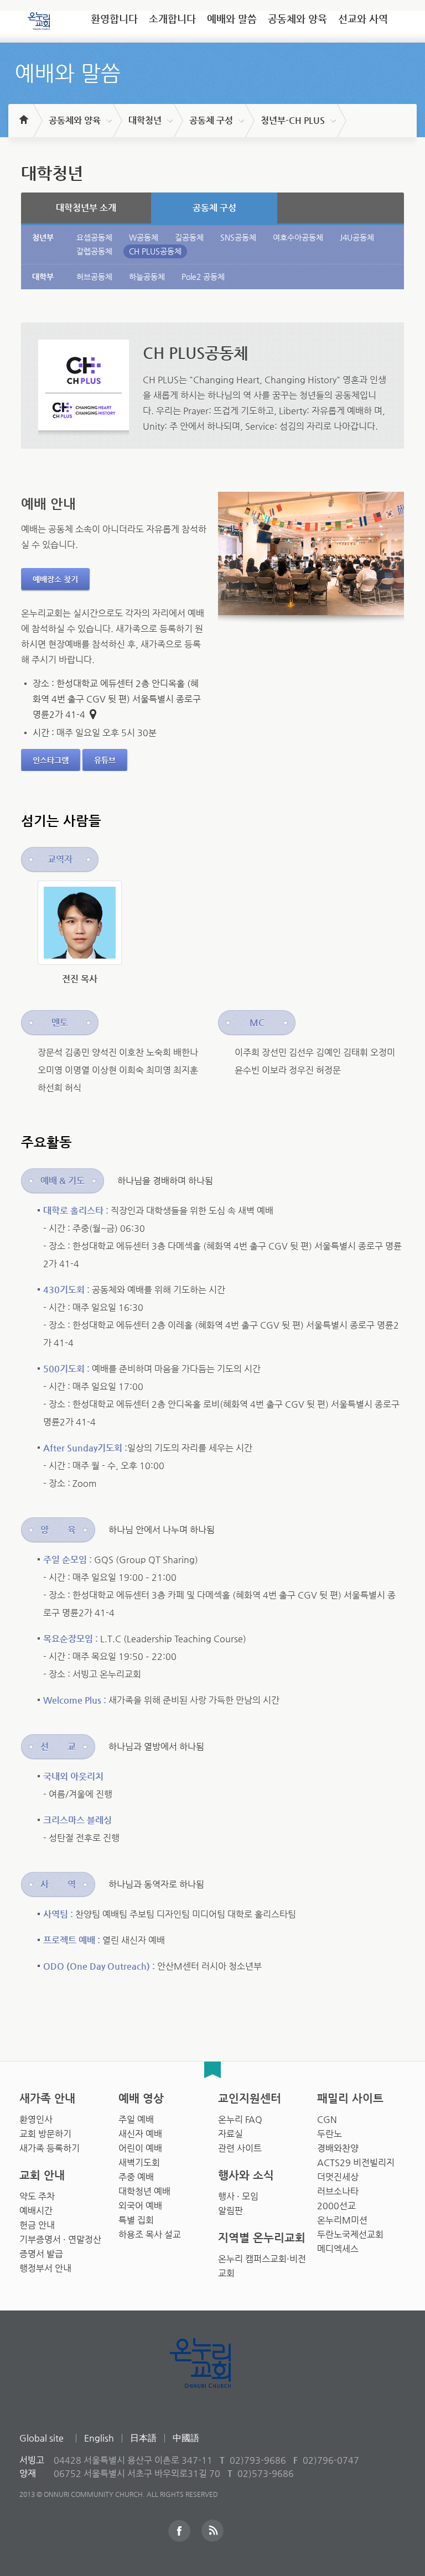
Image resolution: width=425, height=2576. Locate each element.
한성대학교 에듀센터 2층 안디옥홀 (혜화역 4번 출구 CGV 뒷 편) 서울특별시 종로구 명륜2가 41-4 (117, 699)
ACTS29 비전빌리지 (356, 2163)
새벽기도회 (139, 2163)
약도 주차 (37, 2196)
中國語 (186, 2438)
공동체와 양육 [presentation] (297, 19)
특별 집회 (136, 2220)
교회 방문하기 (45, 2134)
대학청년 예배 (144, 2191)
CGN (327, 2119)
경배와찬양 (338, 2148)
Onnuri (213, 2375)
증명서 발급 (41, 2254)
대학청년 (145, 120)
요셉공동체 (94, 237)
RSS (212, 2531)
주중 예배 (136, 2177)
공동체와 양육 (75, 120)
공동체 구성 (211, 120)
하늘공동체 (147, 277)
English (99, 2438)
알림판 (230, 2211)
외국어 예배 (140, 2206)
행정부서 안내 (45, 2268)
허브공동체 (94, 277)
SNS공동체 (238, 237)
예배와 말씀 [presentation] (232, 19)
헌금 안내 (37, 2225)
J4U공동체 (357, 237)
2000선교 (336, 2206)
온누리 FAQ (240, 2119)
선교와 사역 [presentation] (363, 19)
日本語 (143, 2438)
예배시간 (36, 2211)
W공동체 (144, 237)
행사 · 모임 (238, 2196)
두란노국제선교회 (350, 2234)
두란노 (330, 2134)
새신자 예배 (140, 2134)
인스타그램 (51, 760)
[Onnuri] (39, 17)
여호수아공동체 (298, 237)
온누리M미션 (342, 2220)
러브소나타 (338, 2191)
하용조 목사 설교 (150, 2234)
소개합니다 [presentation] (172, 19)
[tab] (114, 23)
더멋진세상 (338, 2177)
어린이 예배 (140, 2148)
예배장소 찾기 (55, 579)
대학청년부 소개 (86, 208)
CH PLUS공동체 (155, 251)
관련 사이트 (240, 2148)
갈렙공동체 (94, 251)
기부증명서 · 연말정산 (60, 2239)
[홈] (23, 115)
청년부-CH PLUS (293, 120)
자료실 (230, 2134)
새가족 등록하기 (50, 2148)
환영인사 (36, 2119)
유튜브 (105, 760)
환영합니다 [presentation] (114, 19)
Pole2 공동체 (203, 277)
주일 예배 (136, 2119)
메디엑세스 (338, 2249)
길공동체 (189, 237)
